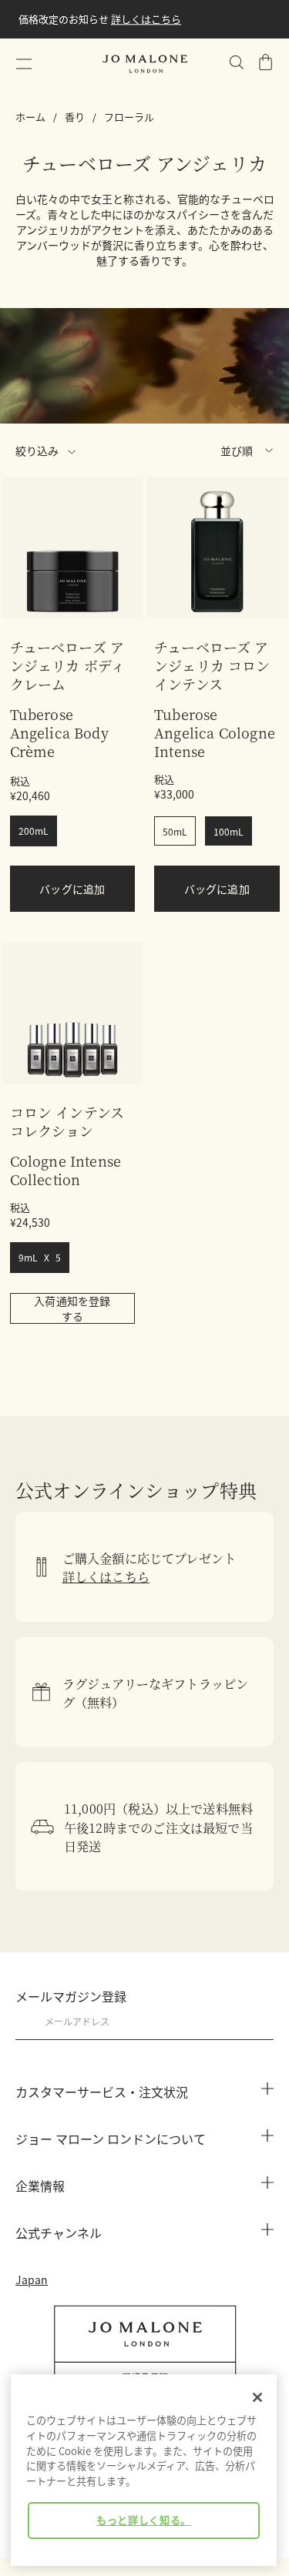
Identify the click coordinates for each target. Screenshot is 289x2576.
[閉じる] (257, 2397)
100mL (229, 831)
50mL (175, 831)
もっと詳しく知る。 (144, 2520)
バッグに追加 (72, 889)
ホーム (30, 117)
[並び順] (203, 451)
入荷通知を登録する (72, 1308)
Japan (32, 2280)
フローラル (129, 117)
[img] (266, 62)
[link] (73, 548)
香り (75, 117)
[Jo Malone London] (145, 64)
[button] (24, 64)
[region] (144, 2470)
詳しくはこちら (76, 28)
